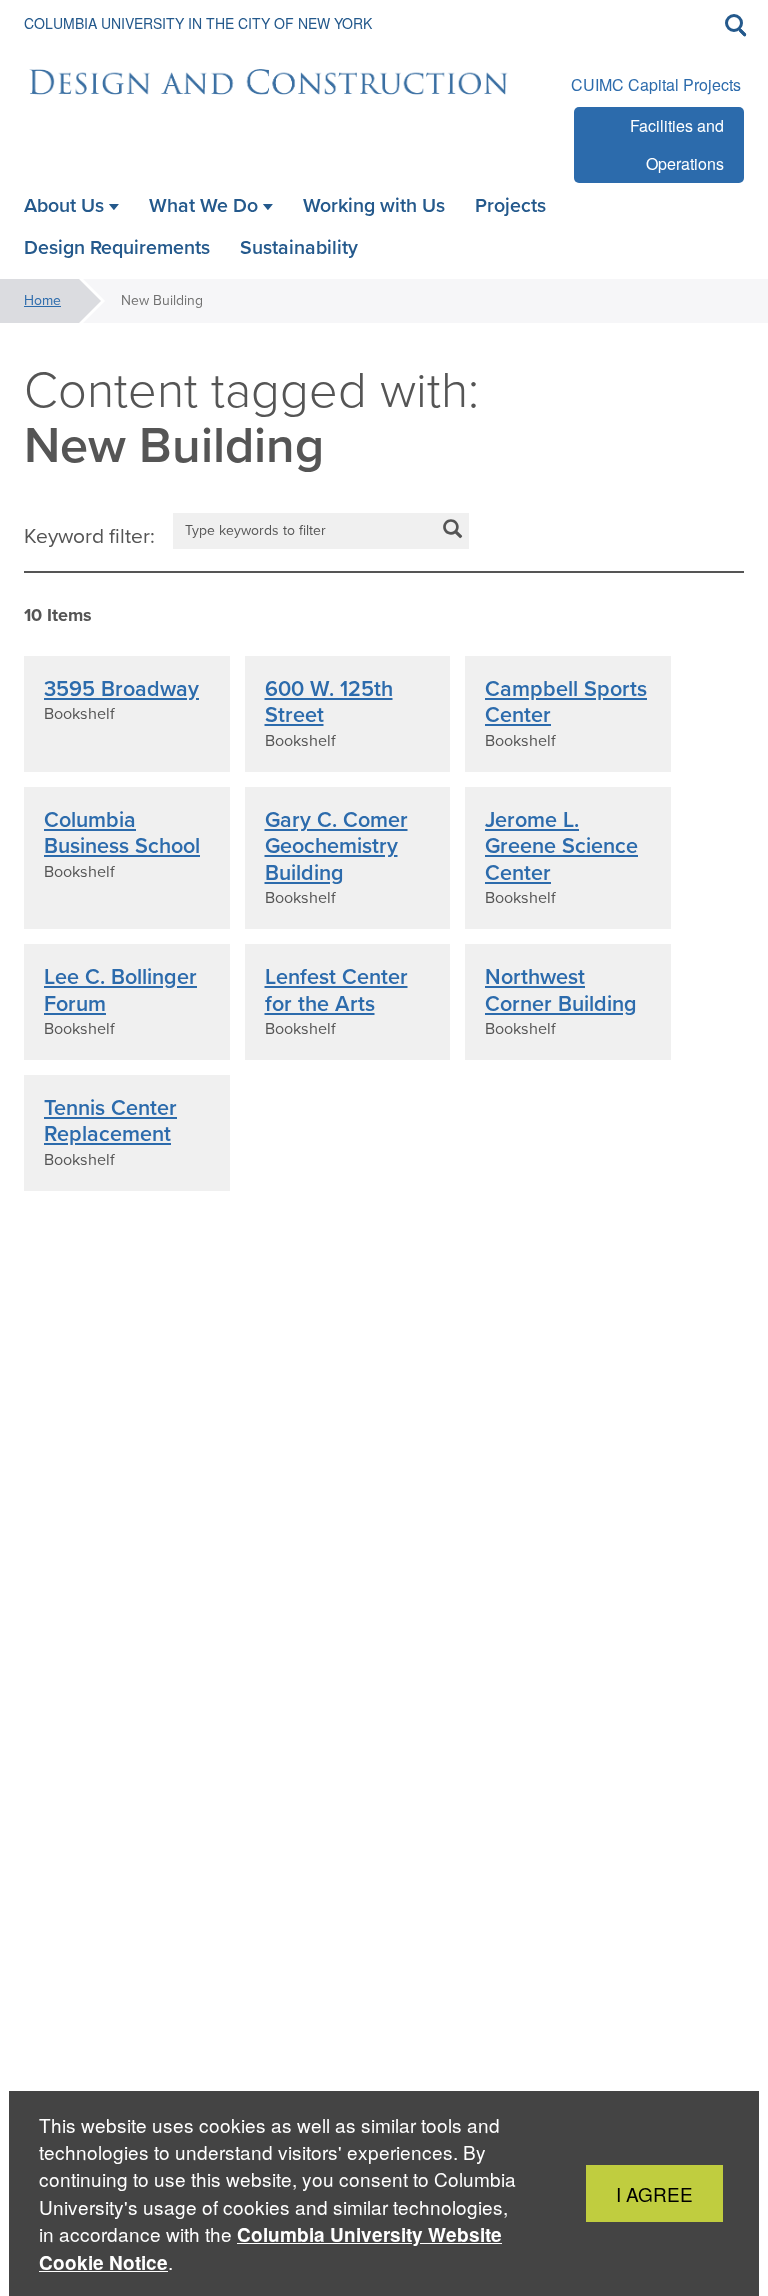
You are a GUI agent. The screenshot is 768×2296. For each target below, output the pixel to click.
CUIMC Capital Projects (656, 84)
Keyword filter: (89, 536)
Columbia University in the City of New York (198, 23)
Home (42, 300)
